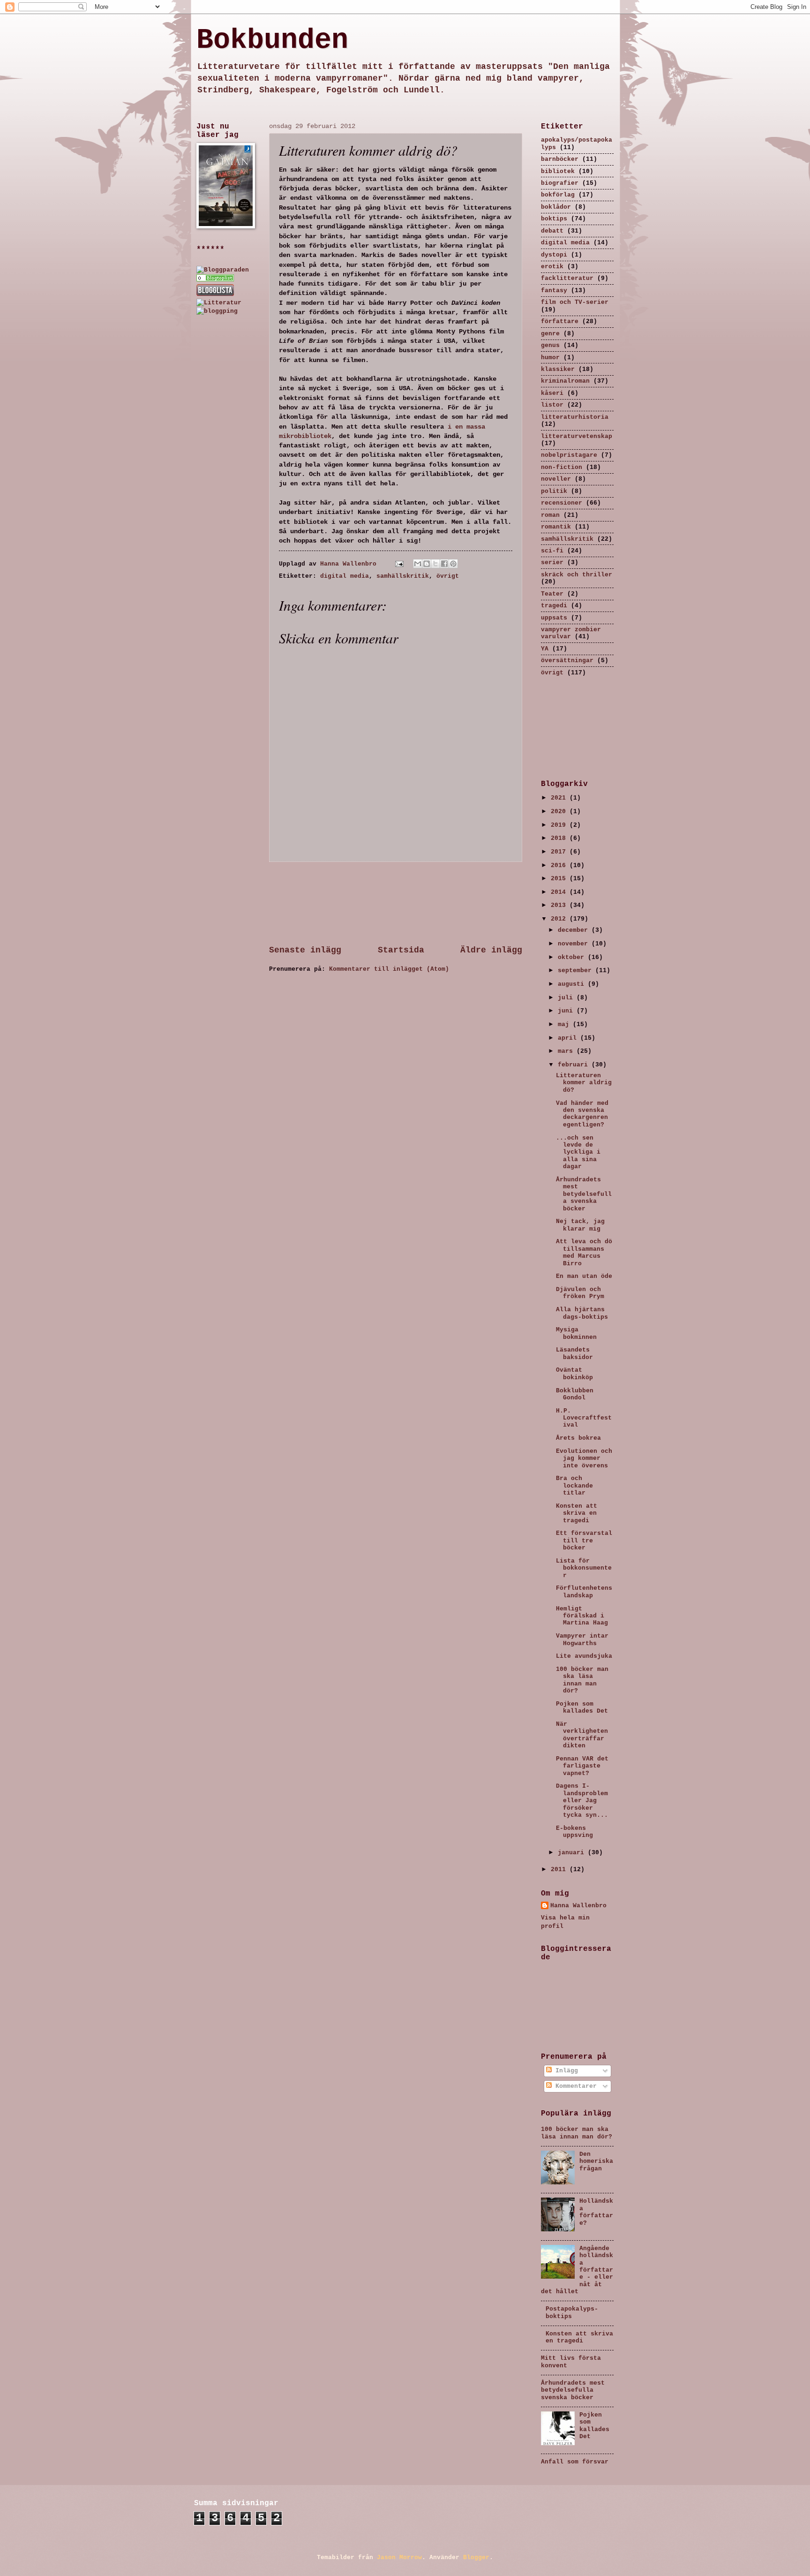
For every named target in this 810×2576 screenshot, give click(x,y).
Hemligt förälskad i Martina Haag (582, 1616)
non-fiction (562, 467)
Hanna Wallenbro (350, 564)
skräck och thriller (577, 575)
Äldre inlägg (491, 950)
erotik (552, 267)
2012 (560, 919)
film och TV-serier (575, 302)
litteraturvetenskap (577, 436)
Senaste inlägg (305, 950)
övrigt (448, 576)
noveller (556, 479)
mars (567, 1051)
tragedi (554, 606)
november (575, 944)
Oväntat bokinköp (574, 1374)
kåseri (552, 393)
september (577, 971)
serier (552, 563)
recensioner (562, 503)
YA (545, 649)
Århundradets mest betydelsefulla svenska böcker (584, 1194)
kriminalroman (565, 381)
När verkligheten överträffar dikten (582, 1735)
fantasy (554, 291)
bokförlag (558, 195)
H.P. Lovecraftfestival (584, 1418)
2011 (560, 1870)
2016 (560, 865)
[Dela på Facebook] (444, 564)
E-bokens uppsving (574, 1832)
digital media (345, 576)
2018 (560, 838)
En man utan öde (584, 1276)
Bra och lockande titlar (574, 1486)
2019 (560, 825)
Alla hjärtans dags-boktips (582, 1313)
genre (550, 334)
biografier (560, 183)
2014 (560, 892)
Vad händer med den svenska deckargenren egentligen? (582, 1114)
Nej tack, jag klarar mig (580, 1225)
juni (567, 1011)
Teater (552, 594)
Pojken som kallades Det (582, 1707)
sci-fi (552, 551)
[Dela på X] (435, 564)
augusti (573, 984)
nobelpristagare (569, 455)
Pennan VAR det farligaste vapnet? (582, 1766)
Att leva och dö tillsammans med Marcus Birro (584, 1252)
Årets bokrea (578, 1438)
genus (550, 345)
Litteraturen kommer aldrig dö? (584, 1083)
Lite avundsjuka (584, 1656)
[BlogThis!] (427, 564)
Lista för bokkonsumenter (584, 1568)
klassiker (558, 369)
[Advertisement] (396, 903)
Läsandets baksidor (574, 1353)
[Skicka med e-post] (418, 564)
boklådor (556, 207)
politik (554, 491)
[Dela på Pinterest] (453, 564)
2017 (560, 852)
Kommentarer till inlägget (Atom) (389, 969)
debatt (552, 231)
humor (550, 358)
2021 (560, 798)
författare (560, 321)
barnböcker (560, 159)
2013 (560, 905)
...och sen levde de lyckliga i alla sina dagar (578, 1152)
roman (550, 515)
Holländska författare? (596, 2212)
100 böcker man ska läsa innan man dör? (582, 1680)
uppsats (554, 618)
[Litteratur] (219, 303)
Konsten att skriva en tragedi (577, 1513)
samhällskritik (403, 576)
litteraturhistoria (575, 417)
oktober (573, 957)
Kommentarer (574, 2086)
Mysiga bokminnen (576, 1333)
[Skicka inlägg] (400, 564)
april (569, 1038)
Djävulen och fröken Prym (580, 1293)
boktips (554, 219)
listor (552, 405)
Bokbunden (272, 40)
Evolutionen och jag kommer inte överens (584, 1458)
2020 (560, 812)
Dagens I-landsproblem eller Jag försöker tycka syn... (582, 1801)
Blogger (476, 2557)
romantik (556, 527)
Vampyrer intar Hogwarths (582, 1639)
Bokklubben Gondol (575, 1394)
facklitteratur (567, 278)
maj (565, 1024)
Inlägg (565, 2071)
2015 (560, 879)
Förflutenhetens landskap (584, 1592)
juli (567, 998)
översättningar (567, 661)
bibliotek (558, 171)
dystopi (554, 255)
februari (575, 1065)
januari (573, 1853)
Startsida (401, 950)
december (575, 930)
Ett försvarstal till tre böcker (584, 1541)
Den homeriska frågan (596, 2161)
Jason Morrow (399, 2557)
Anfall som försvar (575, 2462)
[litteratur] (215, 280)
